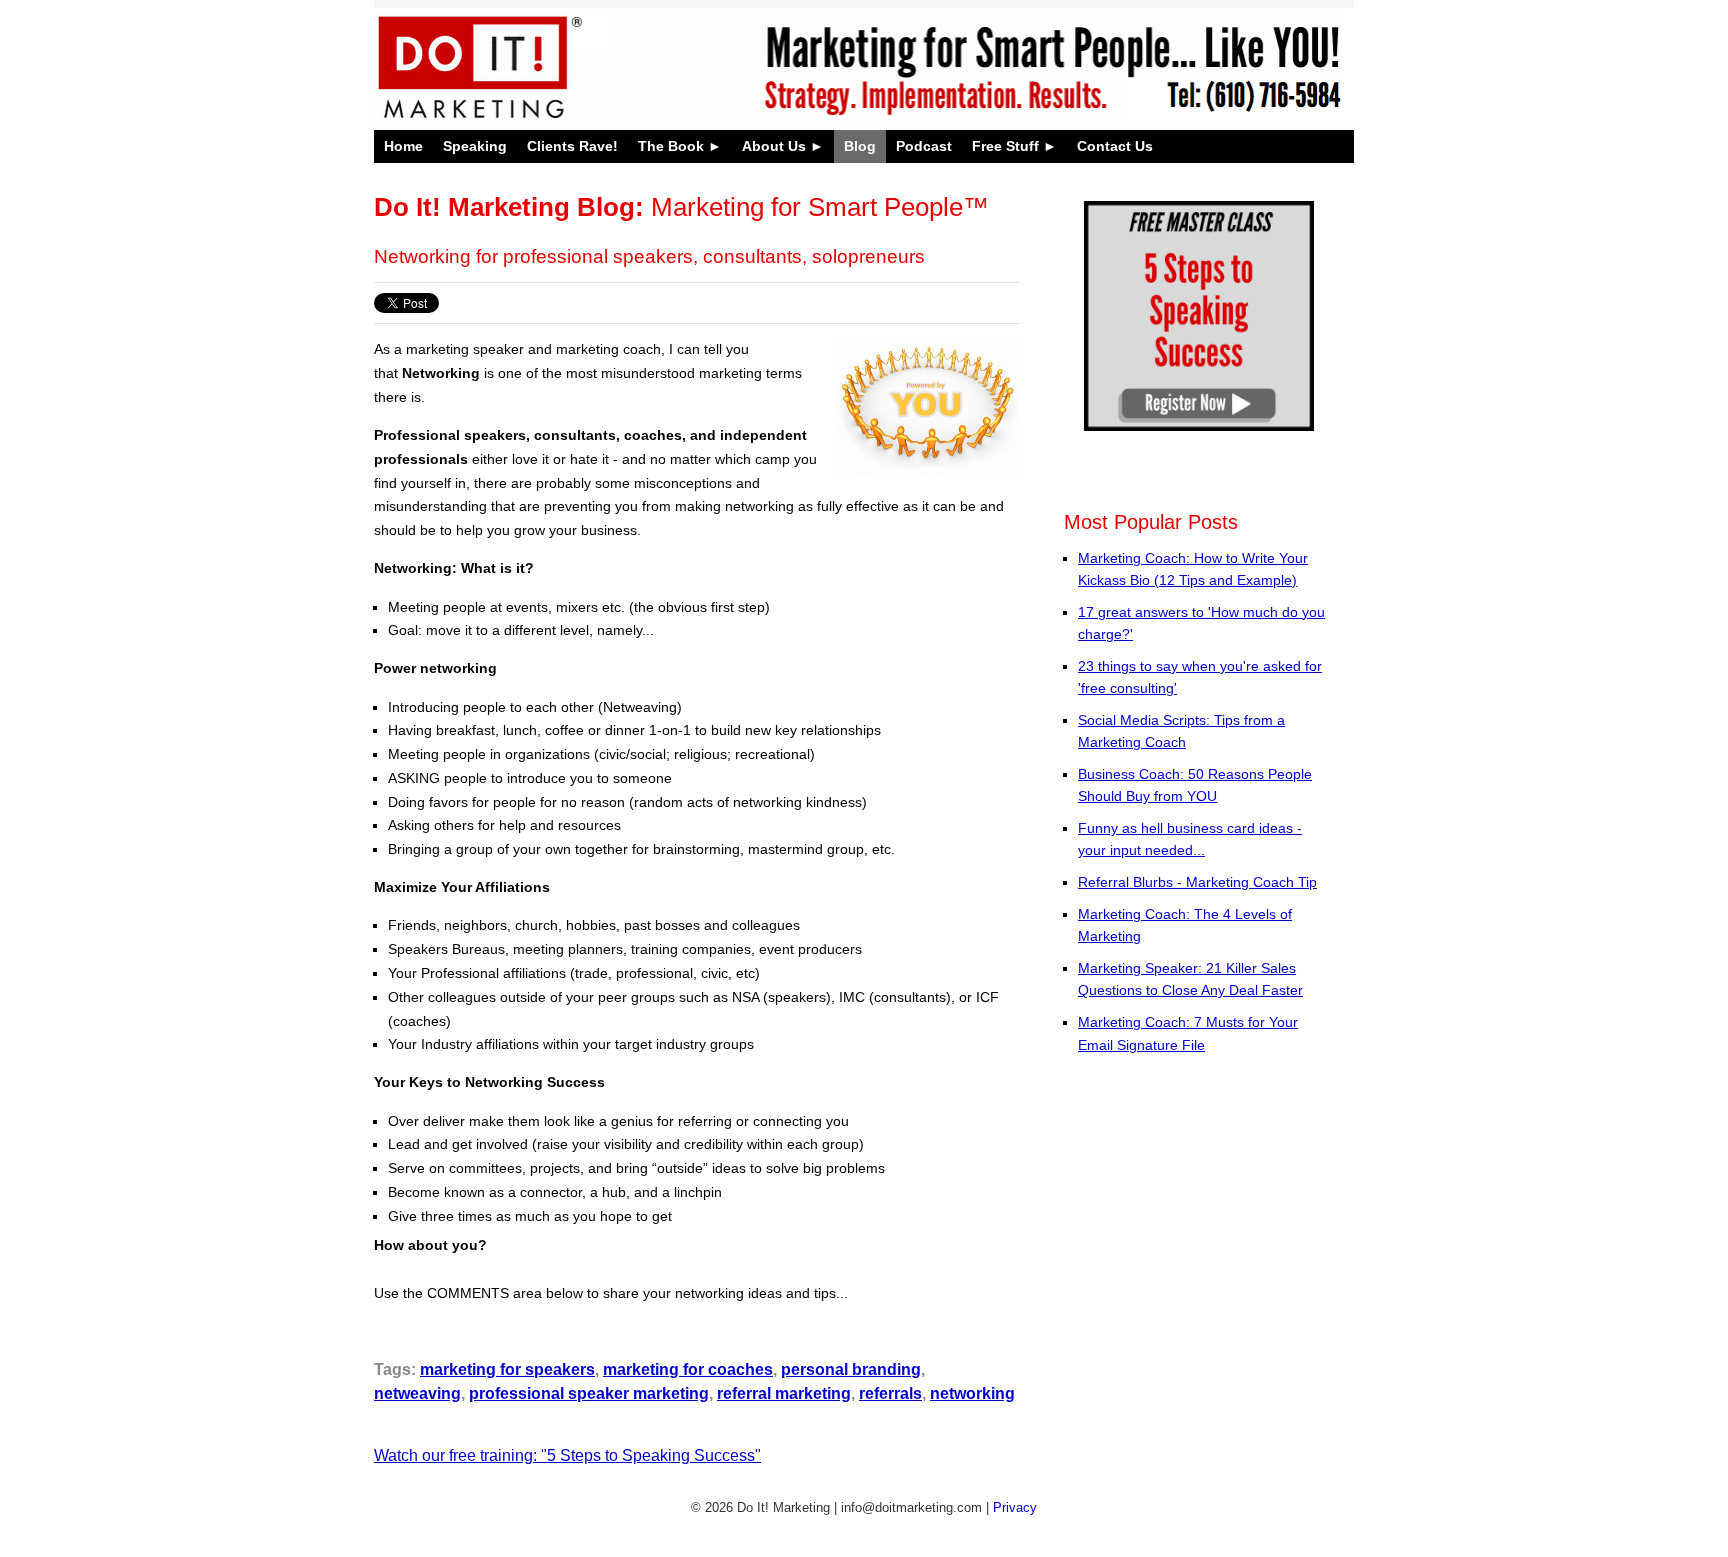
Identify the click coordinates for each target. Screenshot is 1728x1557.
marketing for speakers (507, 1369)
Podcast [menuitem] (924, 146)
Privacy (1015, 1507)
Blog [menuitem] (860, 146)
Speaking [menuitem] (475, 146)
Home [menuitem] (403, 146)
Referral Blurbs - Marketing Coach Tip (1197, 882)
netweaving (417, 1393)
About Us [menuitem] (774, 146)
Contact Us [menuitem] (1115, 146)
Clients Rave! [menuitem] (572, 146)
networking (972, 1393)
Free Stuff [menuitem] (1005, 146)
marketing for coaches (688, 1369)
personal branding (851, 1369)
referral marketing (784, 1393)
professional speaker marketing (589, 1393)
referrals (890, 1393)
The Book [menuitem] (671, 146)
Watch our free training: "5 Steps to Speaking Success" (567, 1455)
